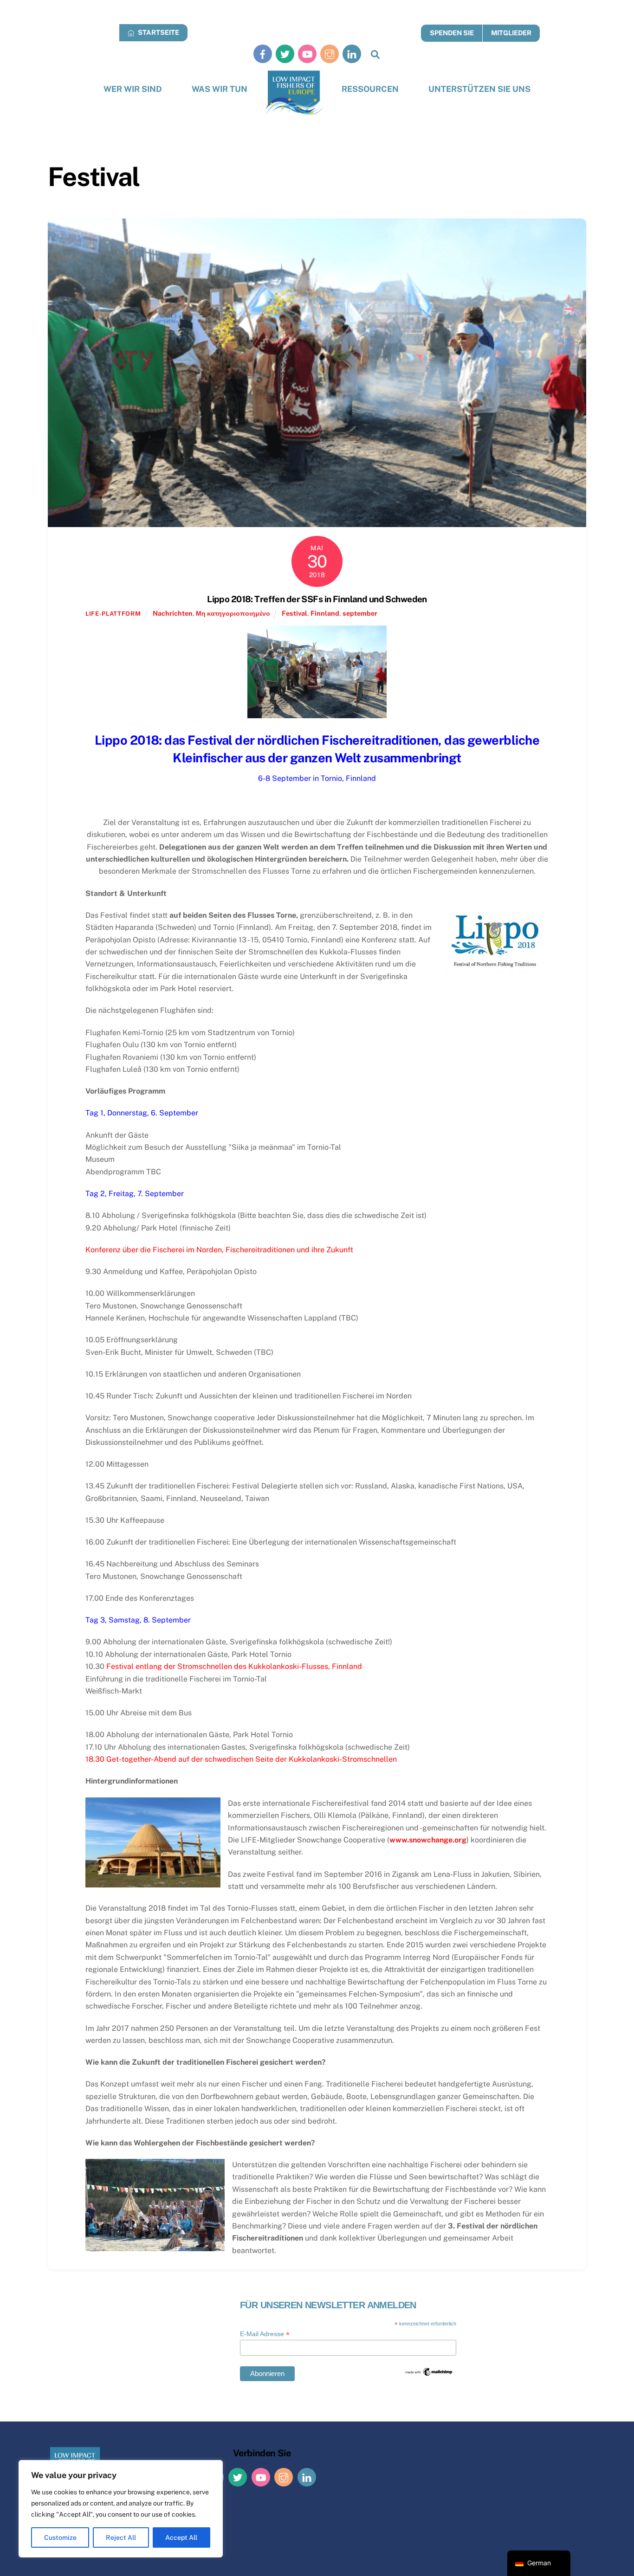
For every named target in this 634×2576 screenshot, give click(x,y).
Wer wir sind (133, 89)
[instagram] (330, 54)
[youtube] (307, 54)
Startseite (158, 32)
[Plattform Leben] (294, 93)
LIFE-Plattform (113, 614)
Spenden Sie (452, 33)
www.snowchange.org (428, 1840)
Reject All (121, 2537)
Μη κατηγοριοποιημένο (233, 613)
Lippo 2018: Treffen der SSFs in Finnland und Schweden (317, 599)
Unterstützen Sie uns (479, 89)
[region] (121, 2509)
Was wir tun (220, 89)
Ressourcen (370, 89)
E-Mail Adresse (265, 2334)
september (360, 613)
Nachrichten (173, 613)
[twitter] (285, 54)
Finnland (325, 613)
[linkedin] (352, 54)
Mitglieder (511, 33)
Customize (60, 2537)
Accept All (181, 2537)
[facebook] (263, 54)
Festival (294, 613)
